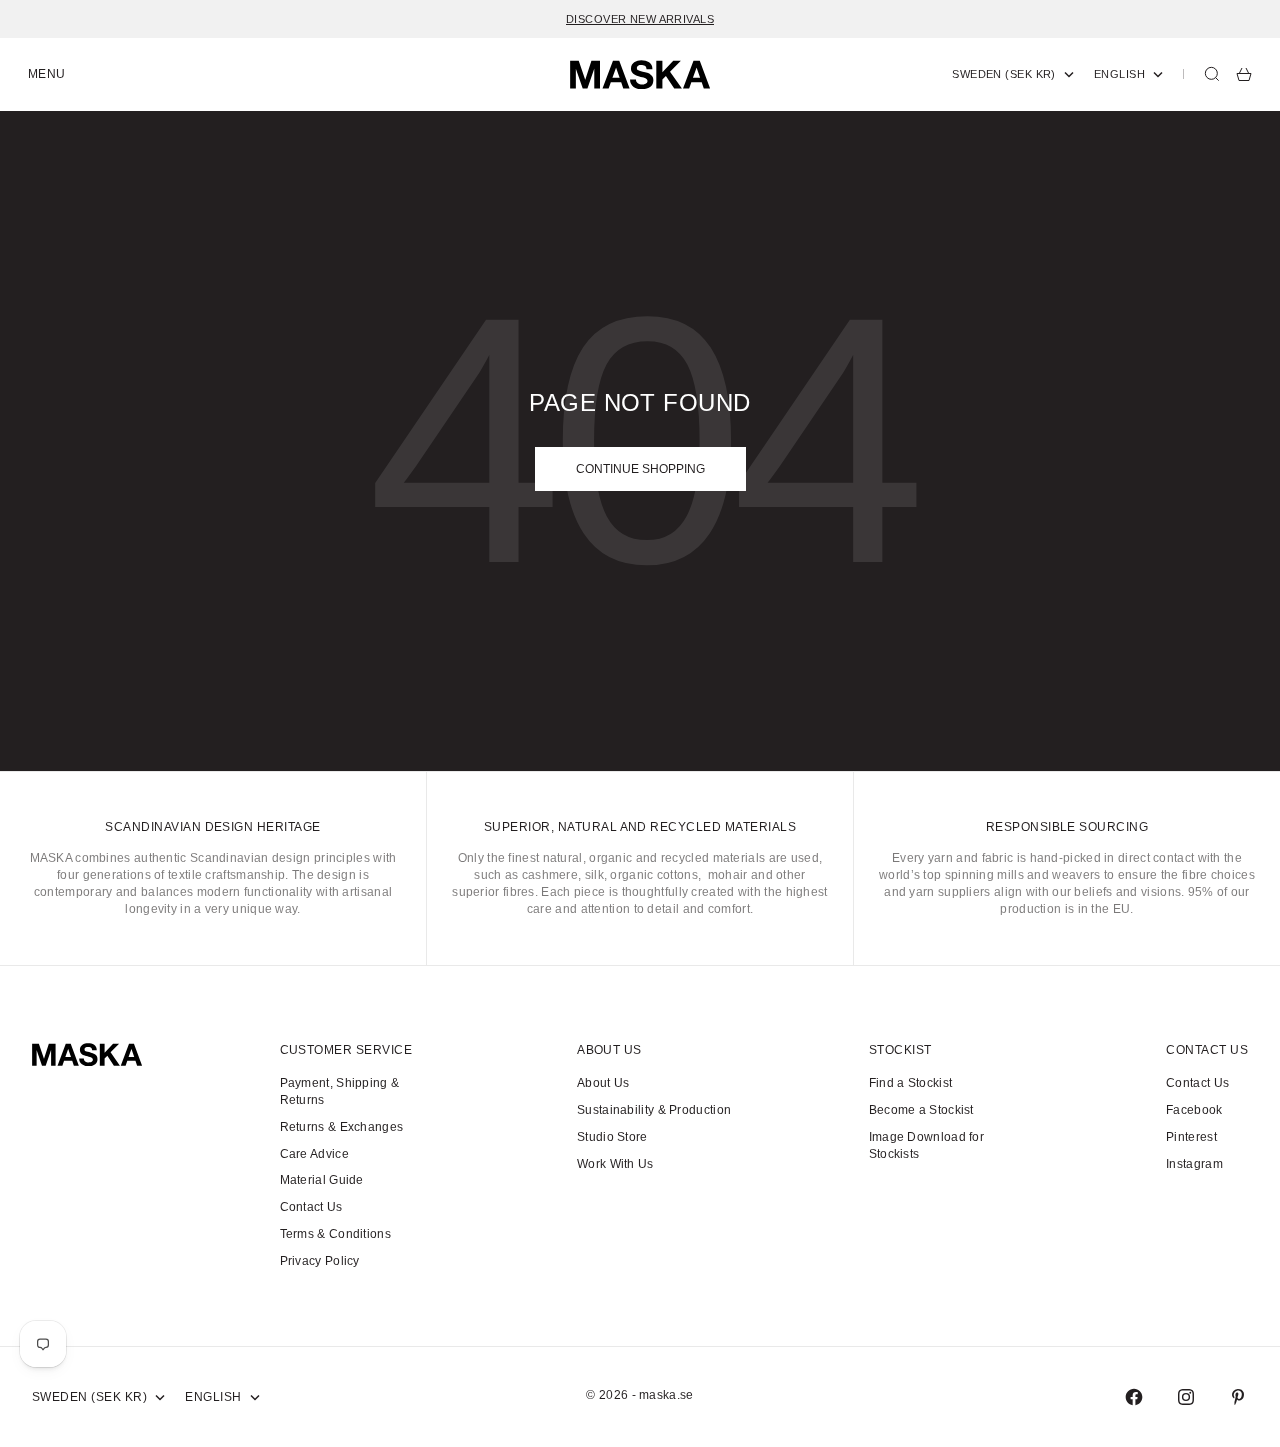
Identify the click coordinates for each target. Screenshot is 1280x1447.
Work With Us (615, 1164)
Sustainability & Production (654, 1110)
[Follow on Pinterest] (1238, 1397)
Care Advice (314, 1154)
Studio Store (612, 1137)
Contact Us (311, 1207)
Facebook (1194, 1110)
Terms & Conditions (335, 1234)
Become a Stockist (921, 1110)
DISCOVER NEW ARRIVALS (640, 19)
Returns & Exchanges (342, 1127)
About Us (603, 1083)
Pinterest (1191, 1137)
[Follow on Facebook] (1134, 1397)
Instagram (1194, 1164)
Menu (47, 74)
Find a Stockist (911, 1083)
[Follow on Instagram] (1186, 1397)
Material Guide (322, 1180)
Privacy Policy (320, 1261)
